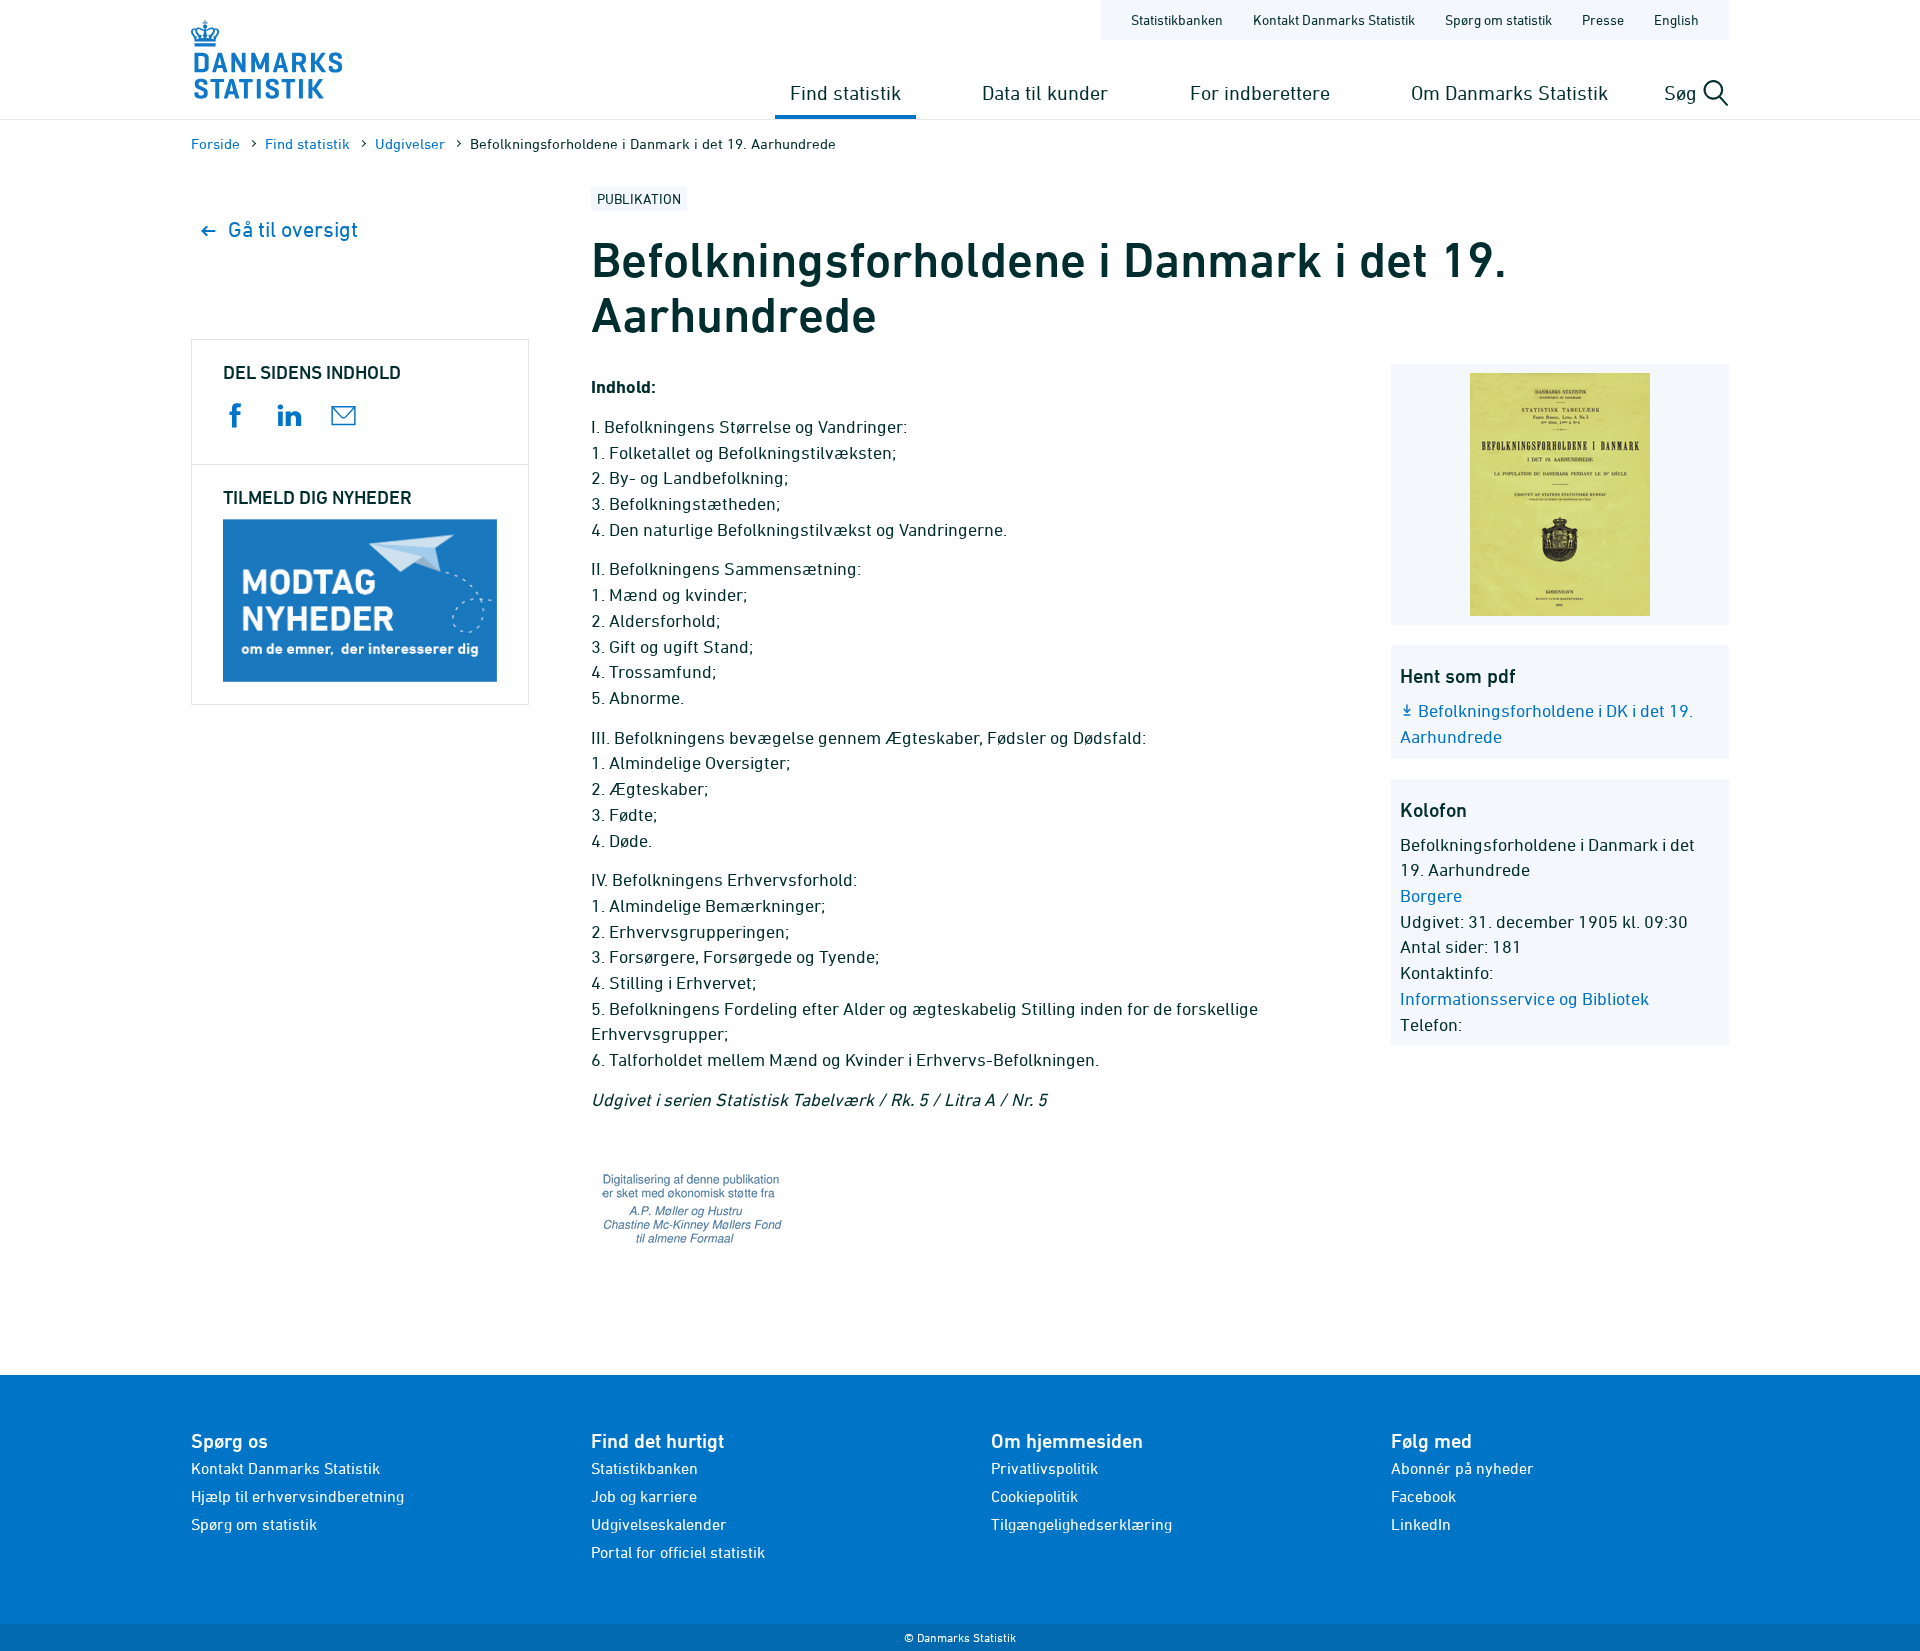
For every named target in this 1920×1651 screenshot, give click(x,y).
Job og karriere (644, 1496)
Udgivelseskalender (659, 1524)
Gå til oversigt (293, 229)
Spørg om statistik (1498, 19)
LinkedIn (1421, 1524)
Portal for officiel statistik (678, 1552)
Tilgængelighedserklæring (1081, 1524)
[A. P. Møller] (960, 1212)
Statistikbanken (1177, 19)
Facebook (1423, 1496)
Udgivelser (410, 143)
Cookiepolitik (1034, 1496)
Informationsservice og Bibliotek (1524, 998)
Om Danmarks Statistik (1509, 92)
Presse (1603, 19)
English (1676, 19)
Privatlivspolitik (1044, 1468)
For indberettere (1260, 92)
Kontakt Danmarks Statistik (1334, 19)
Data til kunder (1045, 92)
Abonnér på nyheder (1462, 1468)
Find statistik (845, 92)
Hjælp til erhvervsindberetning (297, 1496)
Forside (215, 143)
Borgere (1431, 895)
